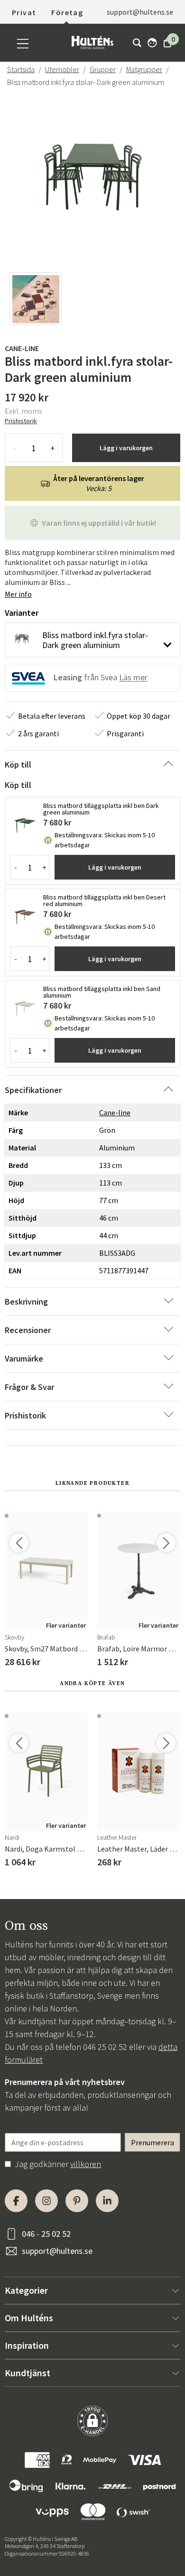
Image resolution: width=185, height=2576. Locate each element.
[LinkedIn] (107, 2201)
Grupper (103, 69)
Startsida (21, 69)
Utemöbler (62, 69)
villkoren (86, 2164)
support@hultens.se (57, 2251)
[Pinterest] (77, 2201)
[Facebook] (16, 2201)
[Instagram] (46, 2201)
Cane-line (22, 348)
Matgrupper (144, 69)
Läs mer (133, 678)
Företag (67, 12)
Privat (24, 12)
